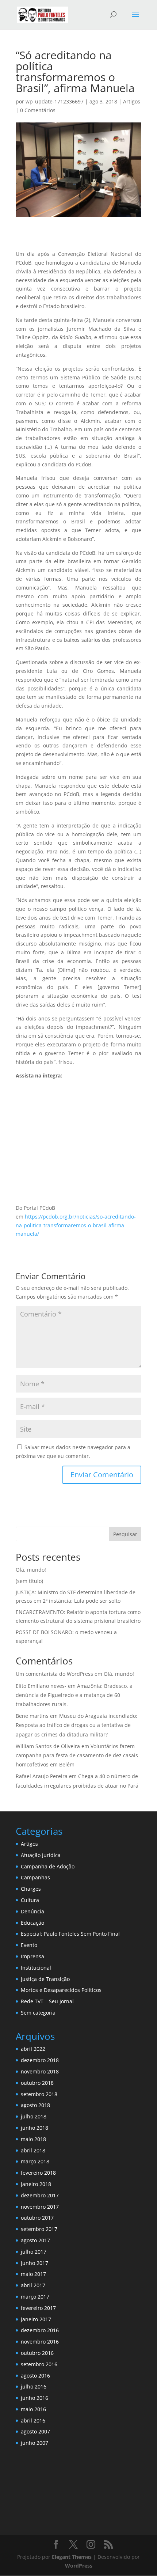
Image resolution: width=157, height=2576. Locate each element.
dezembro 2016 (40, 2330)
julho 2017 (34, 2252)
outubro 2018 (37, 2083)
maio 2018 (33, 2139)
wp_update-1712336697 (55, 101)
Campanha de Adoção (48, 1866)
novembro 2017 (40, 2207)
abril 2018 (33, 2150)
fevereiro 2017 (38, 2308)
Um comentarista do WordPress (54, 1674)
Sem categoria (38, 2013)
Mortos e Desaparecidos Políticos (61, 1990)
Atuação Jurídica (41, 1855)
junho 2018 (35, 2128)
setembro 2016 (39, 2364)
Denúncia (32, 1911)
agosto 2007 (35, 2431)
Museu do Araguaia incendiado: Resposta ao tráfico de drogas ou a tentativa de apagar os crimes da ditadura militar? (76, 1725)
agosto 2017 (35, 2240)
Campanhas (35, 1877)
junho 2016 (35, 2398)
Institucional (36, 1968)
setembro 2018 (39, 2094)
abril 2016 (33, 2420)
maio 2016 (33, 2409)
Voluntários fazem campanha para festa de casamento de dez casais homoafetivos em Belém (77, 1755)
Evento (29, 1945)
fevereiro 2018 (38, 2173)
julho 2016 (34, 2386)
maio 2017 (33, 2274)
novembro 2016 (40, 2342)
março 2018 (35, 2161)
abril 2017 (33, 2285)
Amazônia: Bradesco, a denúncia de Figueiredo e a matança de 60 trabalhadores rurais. (74, 1695)
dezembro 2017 (40, 2195)
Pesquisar (125, 1534)
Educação (32, 1923)
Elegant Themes (72, 2557)
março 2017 (35, 2297)
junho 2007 (35, 2443)
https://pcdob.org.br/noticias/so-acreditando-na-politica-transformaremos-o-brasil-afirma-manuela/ (76, 1225)
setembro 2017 (39, 2229)
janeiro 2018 (36, 2184)
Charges (31, 1889)
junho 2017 (35, 2263)
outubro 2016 (37, 2353)
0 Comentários (38, 110)
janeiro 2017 (36, 2319)
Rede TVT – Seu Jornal (47, 2001)
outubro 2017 (37, 2218)
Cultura (30, 1900)
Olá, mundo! (31, 1570)
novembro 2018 (40, 2071)
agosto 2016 (35, 2376)
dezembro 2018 (40, 2060)
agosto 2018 (35, 2105)
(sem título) (29, 1581)
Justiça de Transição (45, 1979)
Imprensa (32, 1956)
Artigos (132, 101)
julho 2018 (34, 2116)
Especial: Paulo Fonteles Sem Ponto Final (70, 1934)
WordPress (79, 2566)
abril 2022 (33, 2049)
